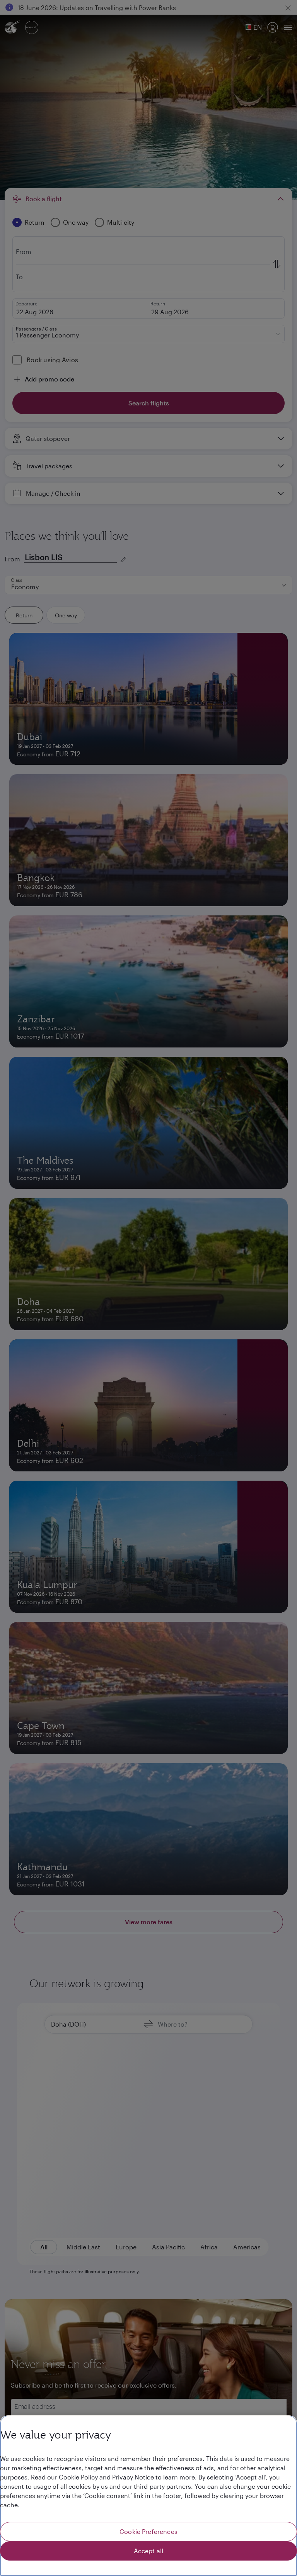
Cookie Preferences (148, 2531)
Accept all (149, 2551)
